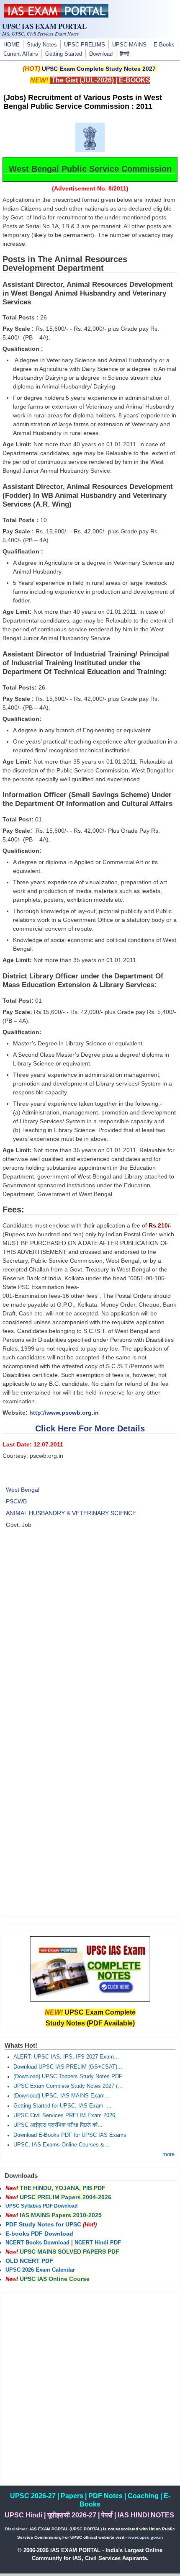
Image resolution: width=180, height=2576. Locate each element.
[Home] (56, 15)
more (168, 2154)
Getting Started (64, 54)
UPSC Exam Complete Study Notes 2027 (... (68, 2086)
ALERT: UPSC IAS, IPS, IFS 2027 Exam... (66, 2057)
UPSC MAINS (129, 45)
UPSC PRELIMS (85, 45)
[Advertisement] (90, 1638)
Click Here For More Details (90, 1428)
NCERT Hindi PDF (98, 2243)
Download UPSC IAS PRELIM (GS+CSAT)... (68, 2067)
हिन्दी (125, 54)
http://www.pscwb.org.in (63, 1413)
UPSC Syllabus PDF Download (41, 2206)
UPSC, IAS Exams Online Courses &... (61, 2145)
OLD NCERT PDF (29, 2261)
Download (101, 54)
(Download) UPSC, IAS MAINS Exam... (62, 2096)
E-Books (164, 45)
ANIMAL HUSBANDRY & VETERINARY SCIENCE (71, 1513)
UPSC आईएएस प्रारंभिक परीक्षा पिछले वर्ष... (58, 2125)
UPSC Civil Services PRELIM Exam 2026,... (68, 2115)
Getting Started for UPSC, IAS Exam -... (63, 2106)
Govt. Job (19, 1525)
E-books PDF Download (39, 2234)
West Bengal (23, 1490)
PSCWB (16, 1501)
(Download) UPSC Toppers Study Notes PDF (68, 2077)
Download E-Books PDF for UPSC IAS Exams (70, 2135)
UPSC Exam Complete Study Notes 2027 (99, 69)
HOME (12, 45)
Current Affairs (21, 54)
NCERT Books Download (37, 2243)
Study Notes (42, 45)
